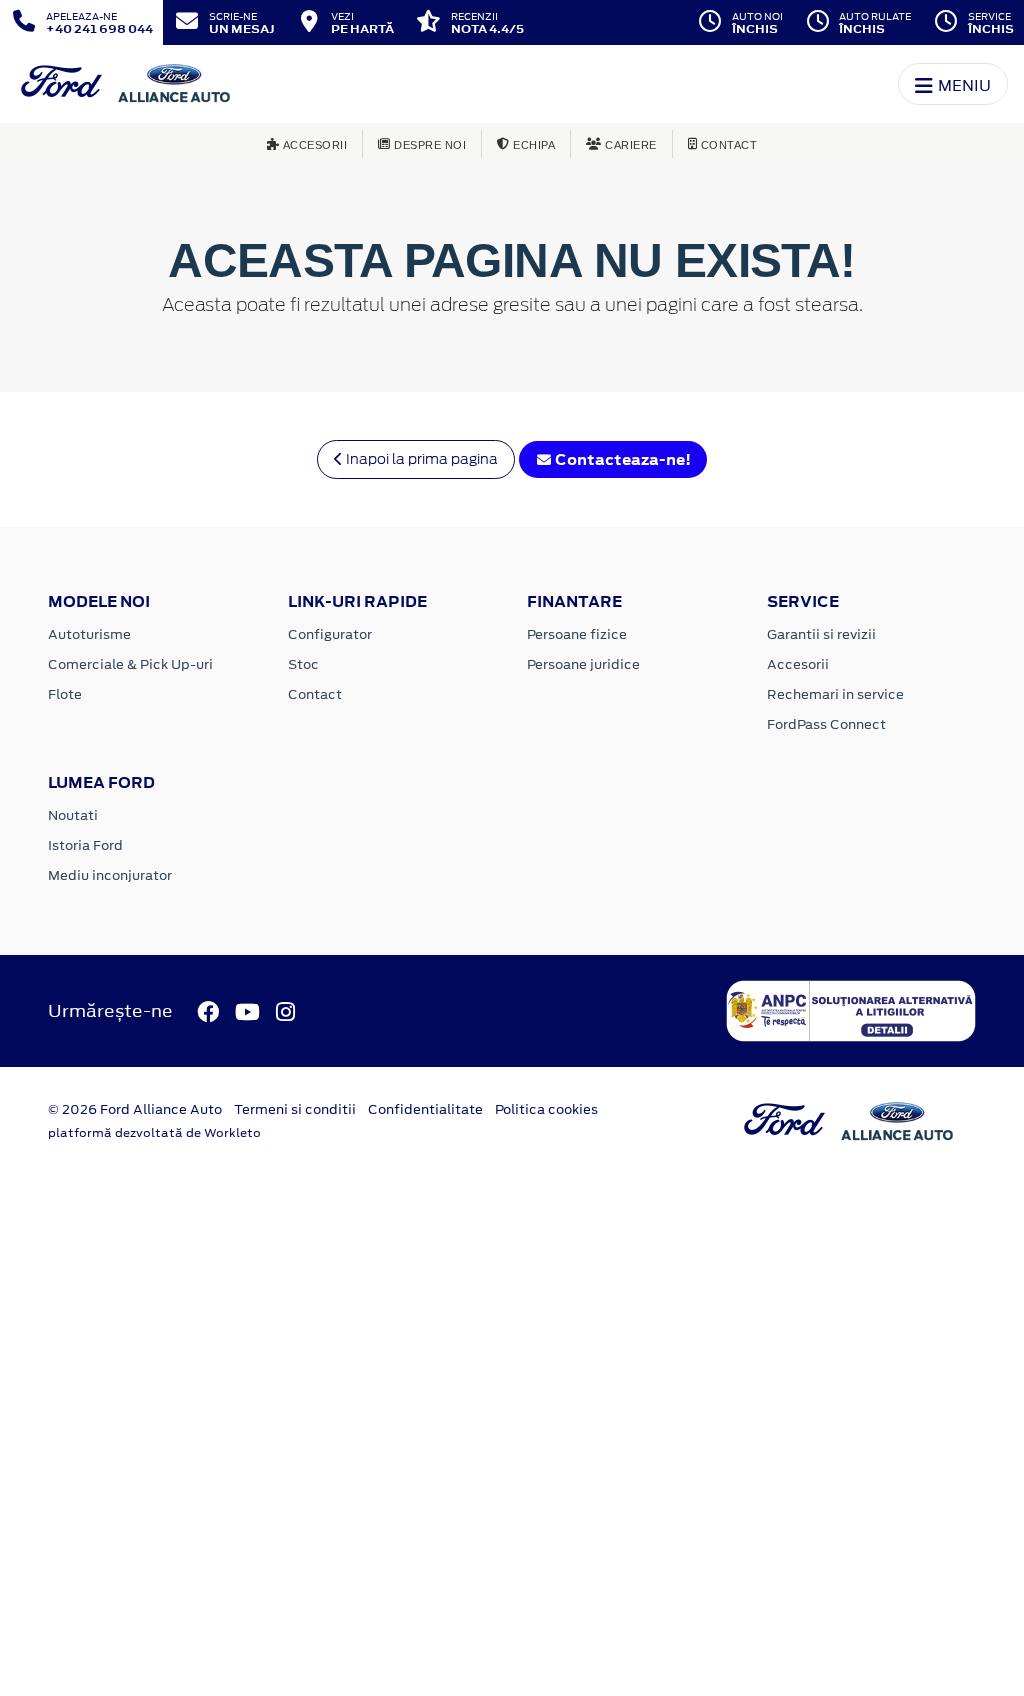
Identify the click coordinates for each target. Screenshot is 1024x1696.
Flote (65, 694)
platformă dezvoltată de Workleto (154, 1133)
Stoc (303, 664)
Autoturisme (89, 634)
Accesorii (798, 664)
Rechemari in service (835, 694)
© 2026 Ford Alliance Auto (135, 1109)
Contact (315, 694)
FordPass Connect (826, 724)
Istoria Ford (85, 845)
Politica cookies (546, 1109)
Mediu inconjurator (110, 875)
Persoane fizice (577, 634)
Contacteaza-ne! (621, 459)
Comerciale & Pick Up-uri (130, 664)
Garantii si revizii (821, 634)
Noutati (73, 815)
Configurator (330, 634)
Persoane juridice (583, 664)
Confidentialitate (425, 1109)
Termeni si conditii (295, 1109)
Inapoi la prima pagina (420, 459)
